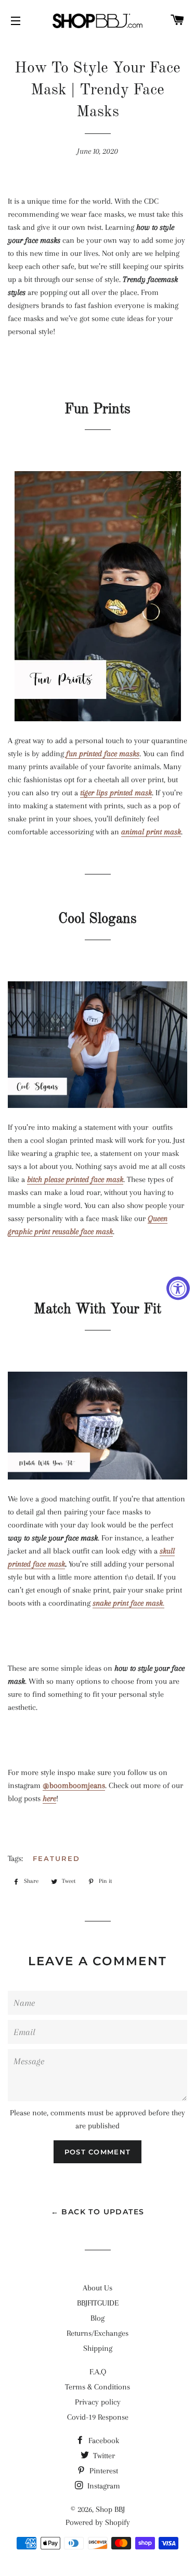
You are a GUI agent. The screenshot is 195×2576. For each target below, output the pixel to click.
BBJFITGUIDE (98, 2303)
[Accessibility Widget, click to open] (178, 1288)
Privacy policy (98, 2402)
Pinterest (103, 2471)
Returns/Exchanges (97, 2333)
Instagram (103, 2486)
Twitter (103, 2456)
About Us (97, 2288)
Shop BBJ (110, 2509)
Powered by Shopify (98, 2522)
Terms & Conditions (97, 2387)
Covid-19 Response (98, 2417)
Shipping (98, 2348)
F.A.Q (98, 2372)
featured (56, 1858)
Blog (97, 2318)
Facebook (103, 2441)
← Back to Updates (98, 2212)
